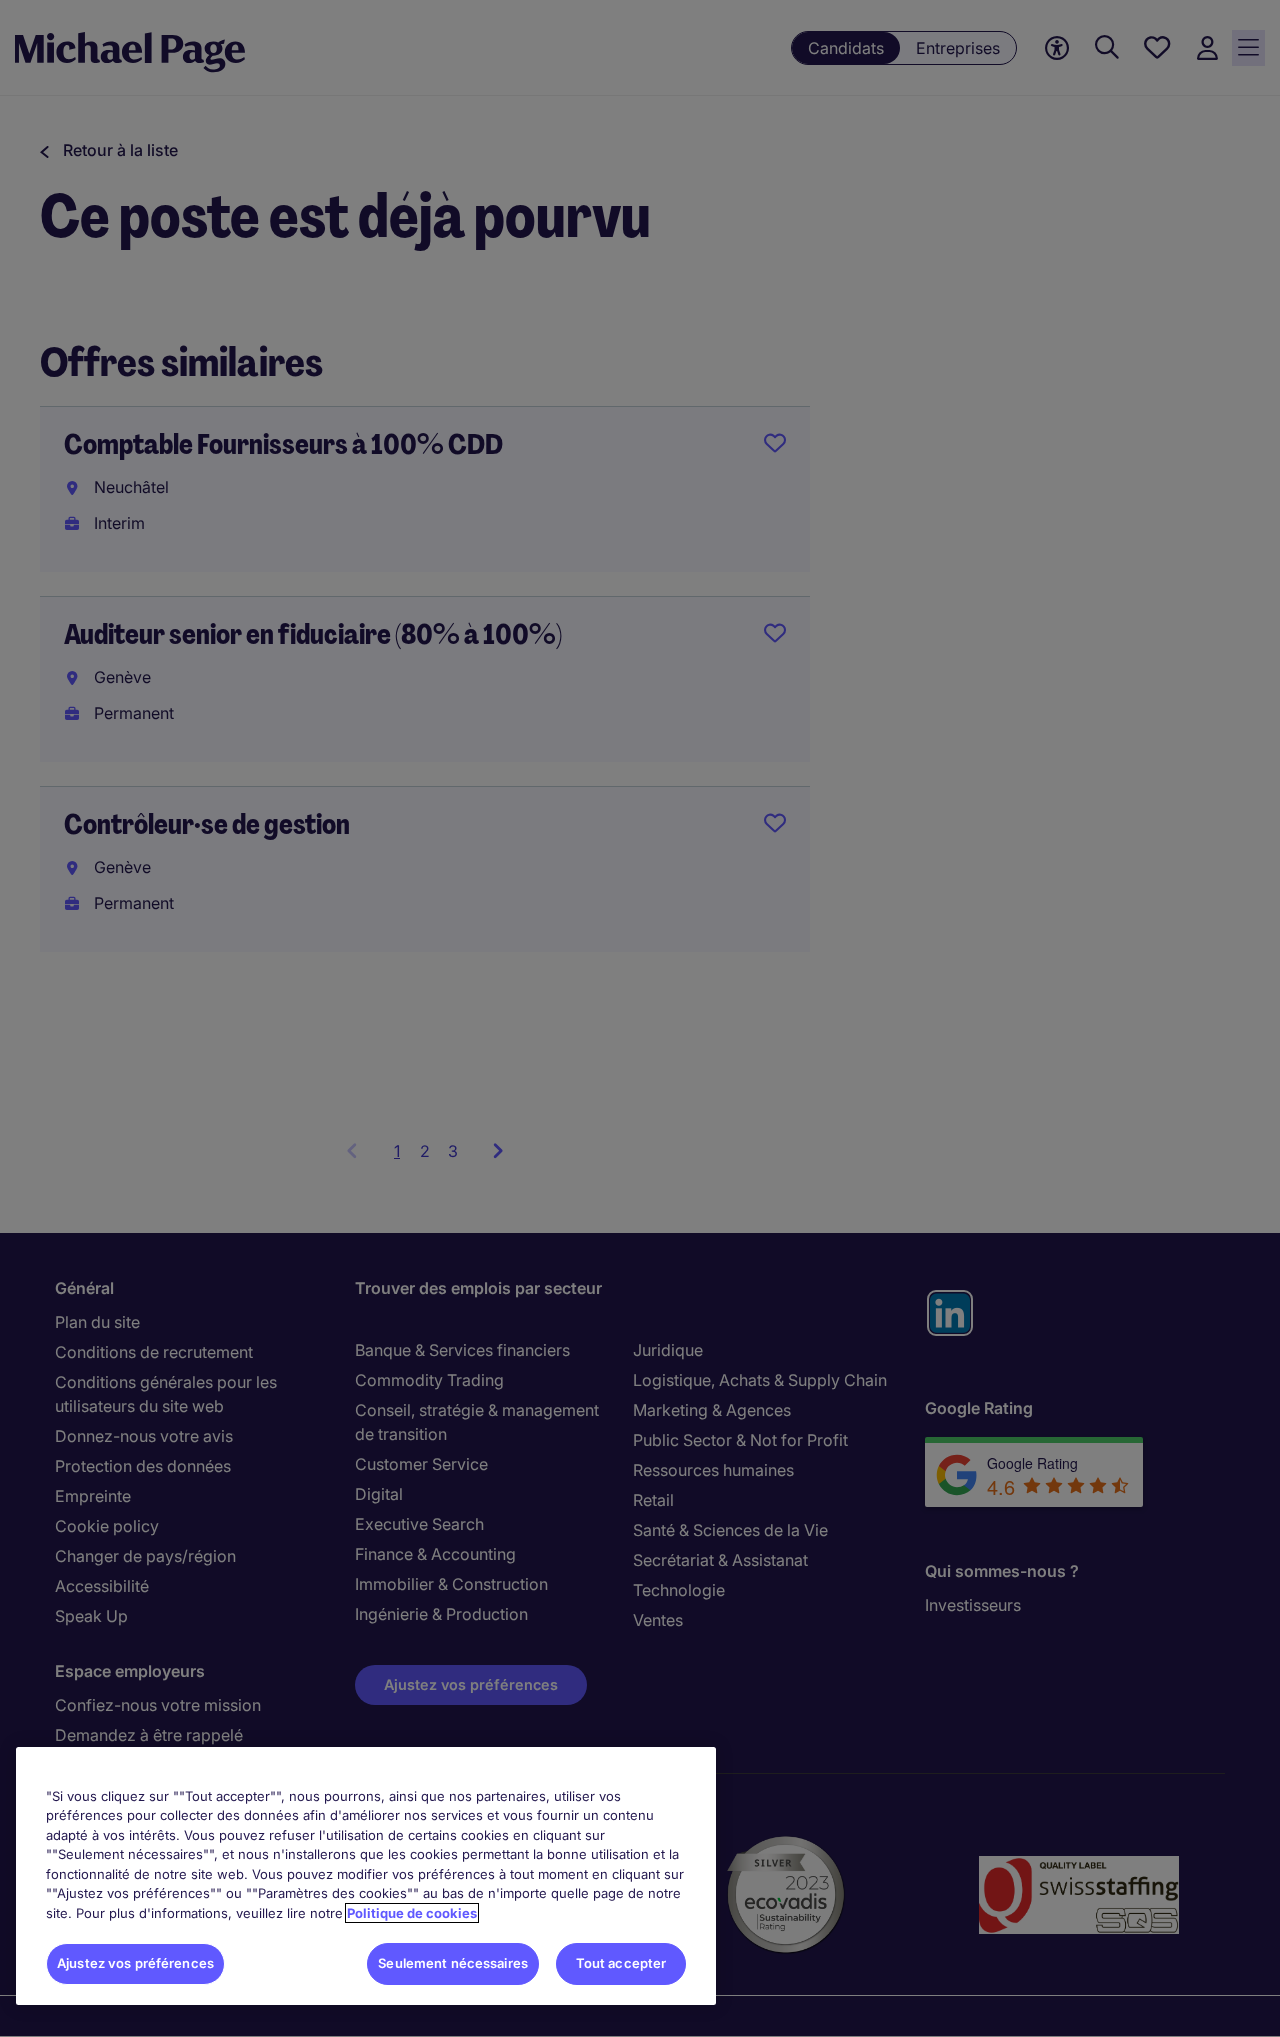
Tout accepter (621, 1963)
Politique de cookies (412, 1913)
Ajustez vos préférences (135, 1963)
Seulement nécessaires (453, 1963)
